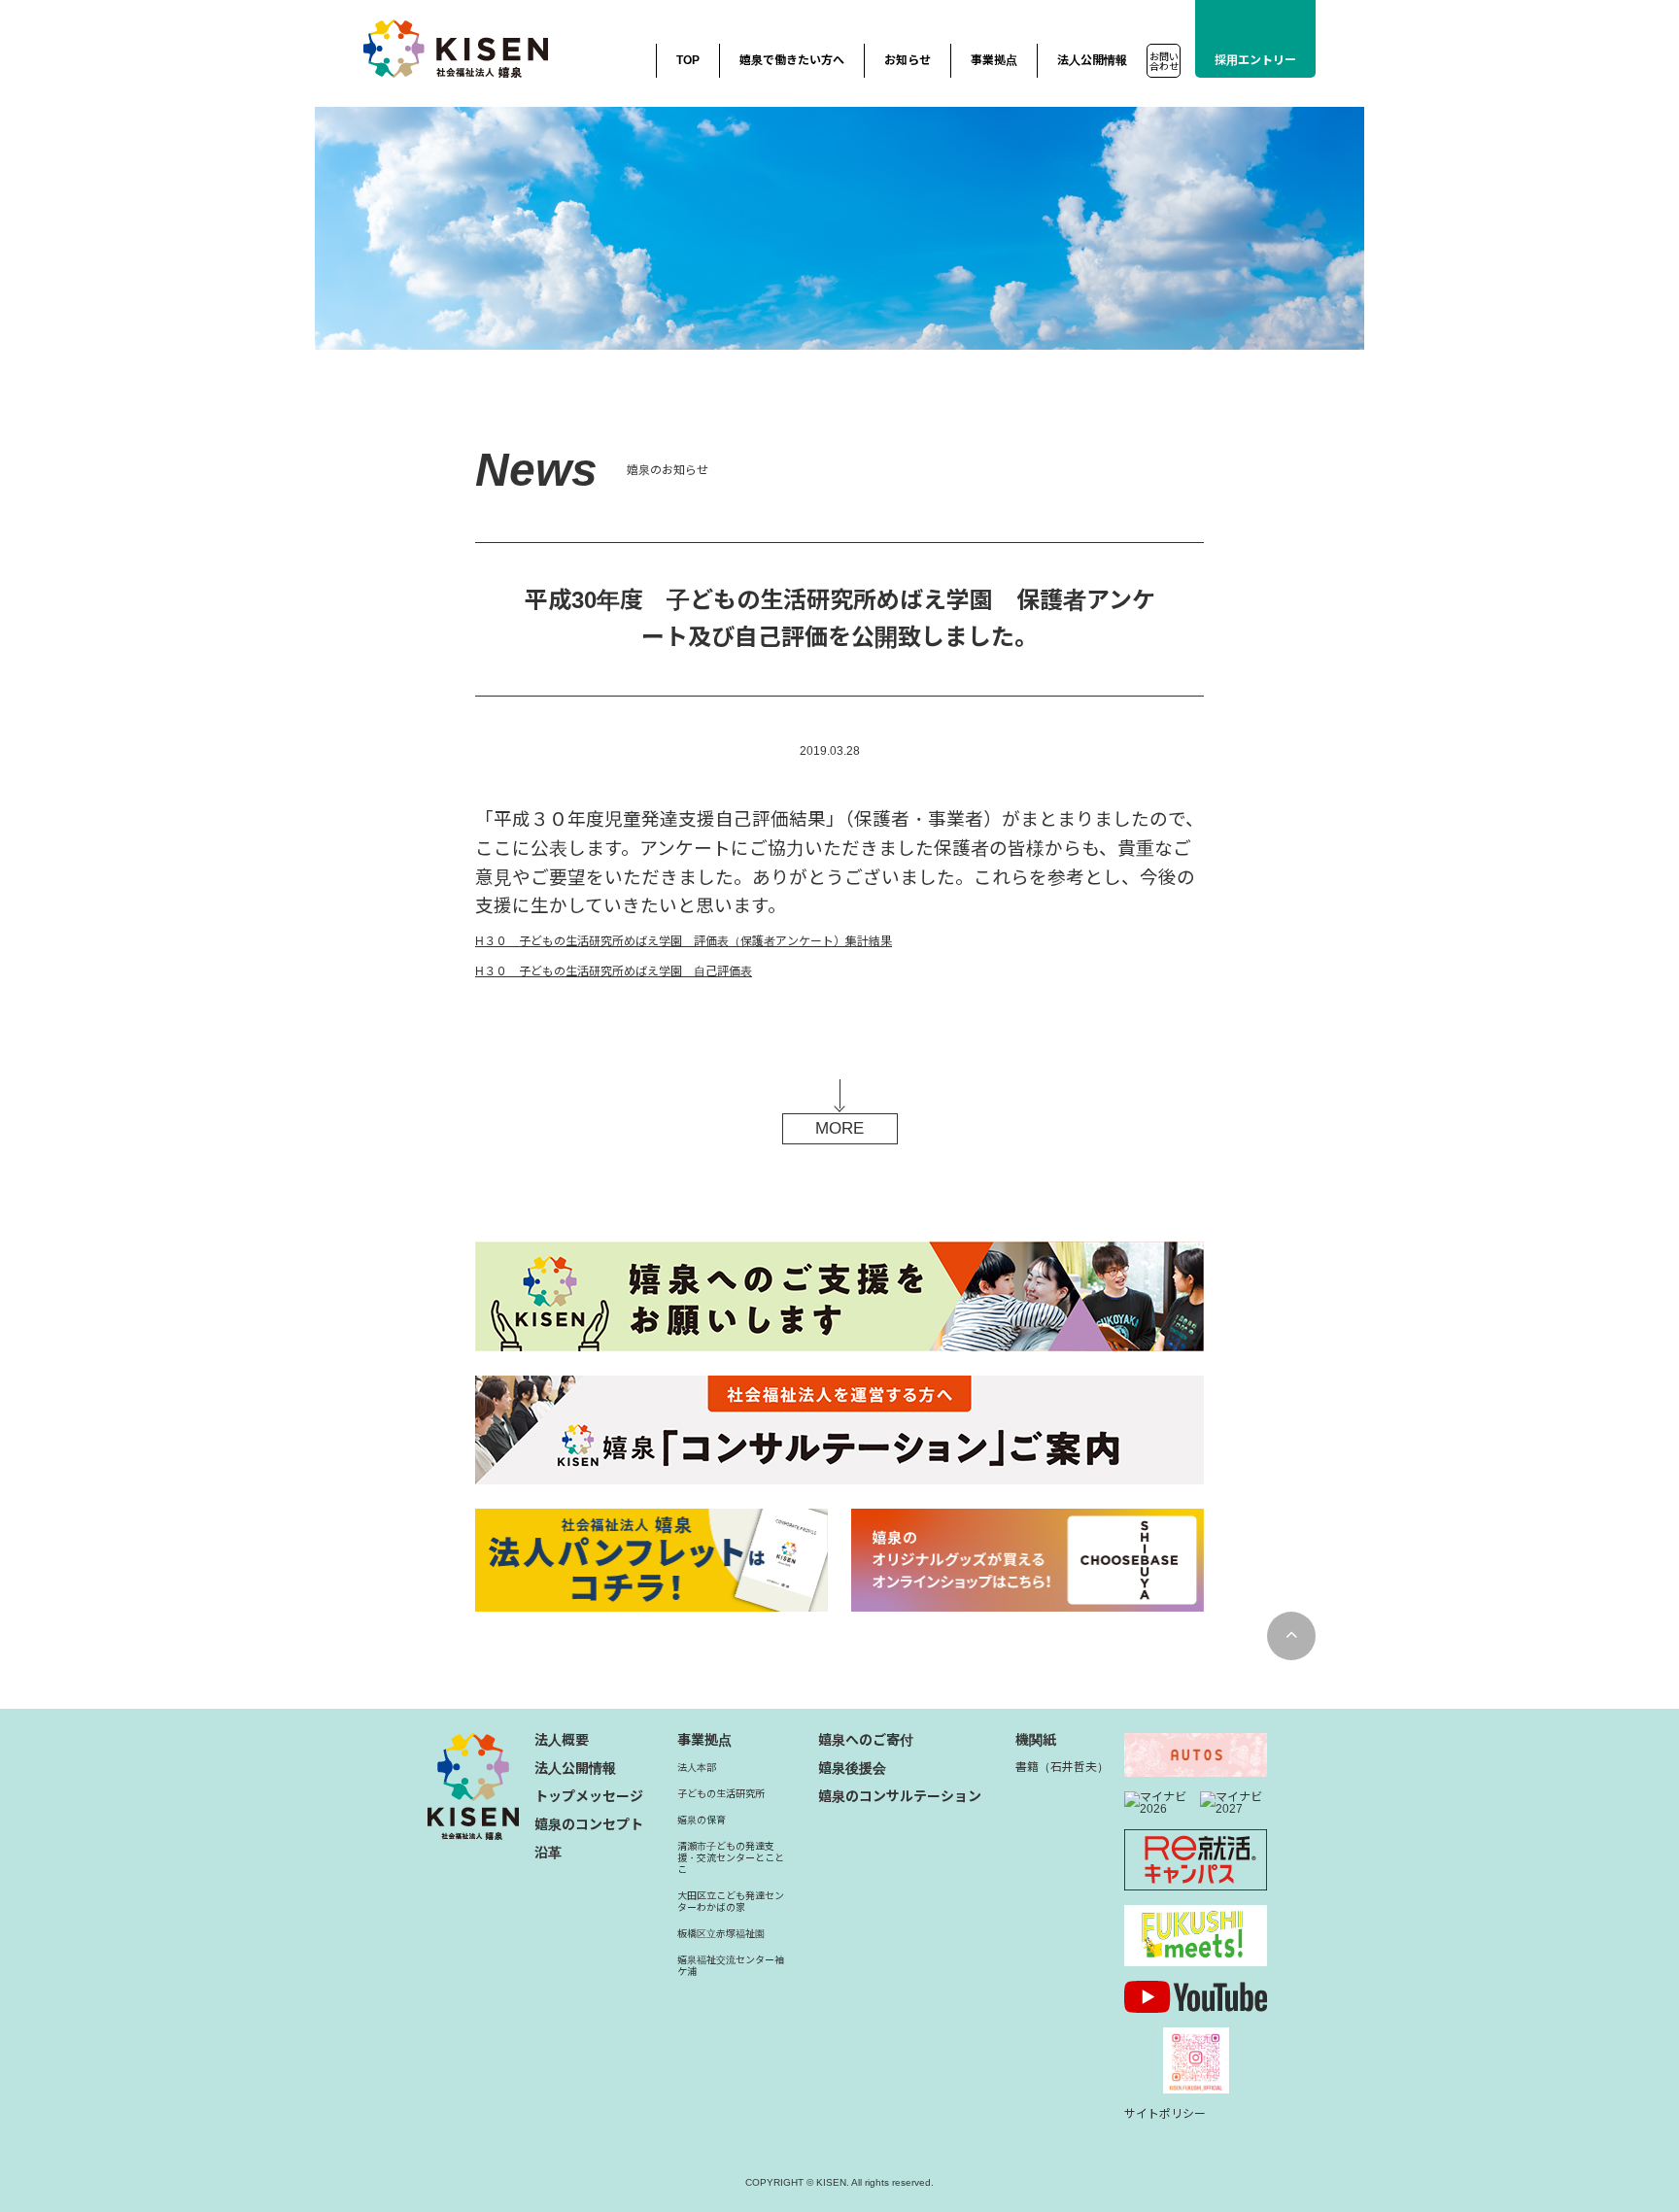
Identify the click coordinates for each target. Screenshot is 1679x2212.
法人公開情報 (1092, 60)
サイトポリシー (1165, 2114)
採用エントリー (1255, 60)
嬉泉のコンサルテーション (900, 1796)
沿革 (548, 1853)
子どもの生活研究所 (721, 1794)
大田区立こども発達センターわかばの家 (731, 1902)
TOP (688, 60)
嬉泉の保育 (702, 1820)
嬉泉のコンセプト (589, 1824)
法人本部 (697, 1768)
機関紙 (1036, 1740)
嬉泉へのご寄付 (866, 1740)
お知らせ (908, 60)
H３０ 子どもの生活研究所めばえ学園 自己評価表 (614, 971)
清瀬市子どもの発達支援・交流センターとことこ (731, 1858)
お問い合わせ (1164, 62)
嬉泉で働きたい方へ (792, 60)
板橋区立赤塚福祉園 (721, 1934)
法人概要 (562, 1740)
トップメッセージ (589, 1796)
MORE (839, 1128)
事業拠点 (994, 60)
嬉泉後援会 (852, 1768)
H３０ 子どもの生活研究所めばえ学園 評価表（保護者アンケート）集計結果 (684, 941)
